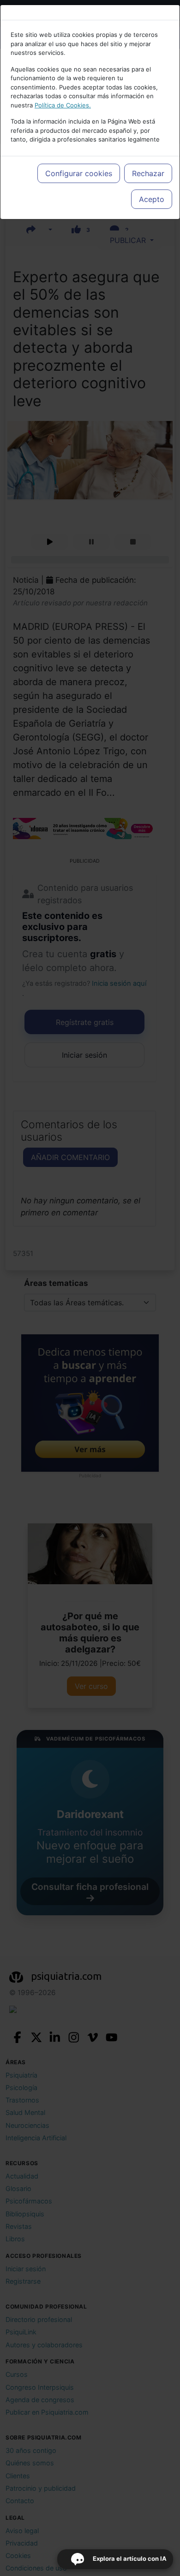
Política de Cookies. (63, 105)
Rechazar (148, 173)
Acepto (152, 199)
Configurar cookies (79, 173)
